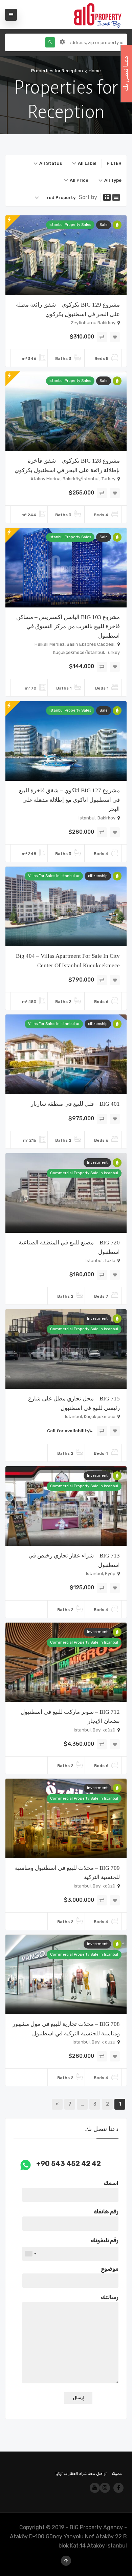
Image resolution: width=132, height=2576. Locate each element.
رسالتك (110, 2297)
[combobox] (84, 163)
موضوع (110, 2269)
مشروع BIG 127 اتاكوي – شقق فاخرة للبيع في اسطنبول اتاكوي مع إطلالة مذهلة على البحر (69, 800)
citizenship (98, 876)
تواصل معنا (97, 2474)
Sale (104, 225)
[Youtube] (95, 2488)
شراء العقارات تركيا (72, 2474)
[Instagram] (105, 2488)
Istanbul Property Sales (70, 225)
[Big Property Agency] (100, 14)
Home (95, 71)
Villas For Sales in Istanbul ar (54, 876)
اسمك (111, 2183)
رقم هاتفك (106, 2212)
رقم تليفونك (105, 2240)
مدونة (117, 2474)
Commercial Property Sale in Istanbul (84, 1173)
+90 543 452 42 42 (69, 2164)
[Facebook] (118, 2488)
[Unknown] (30, 2254)
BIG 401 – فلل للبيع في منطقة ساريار (75, 1104)
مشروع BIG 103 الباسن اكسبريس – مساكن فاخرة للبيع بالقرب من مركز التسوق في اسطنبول (68, 626)
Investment (97, 1163)
